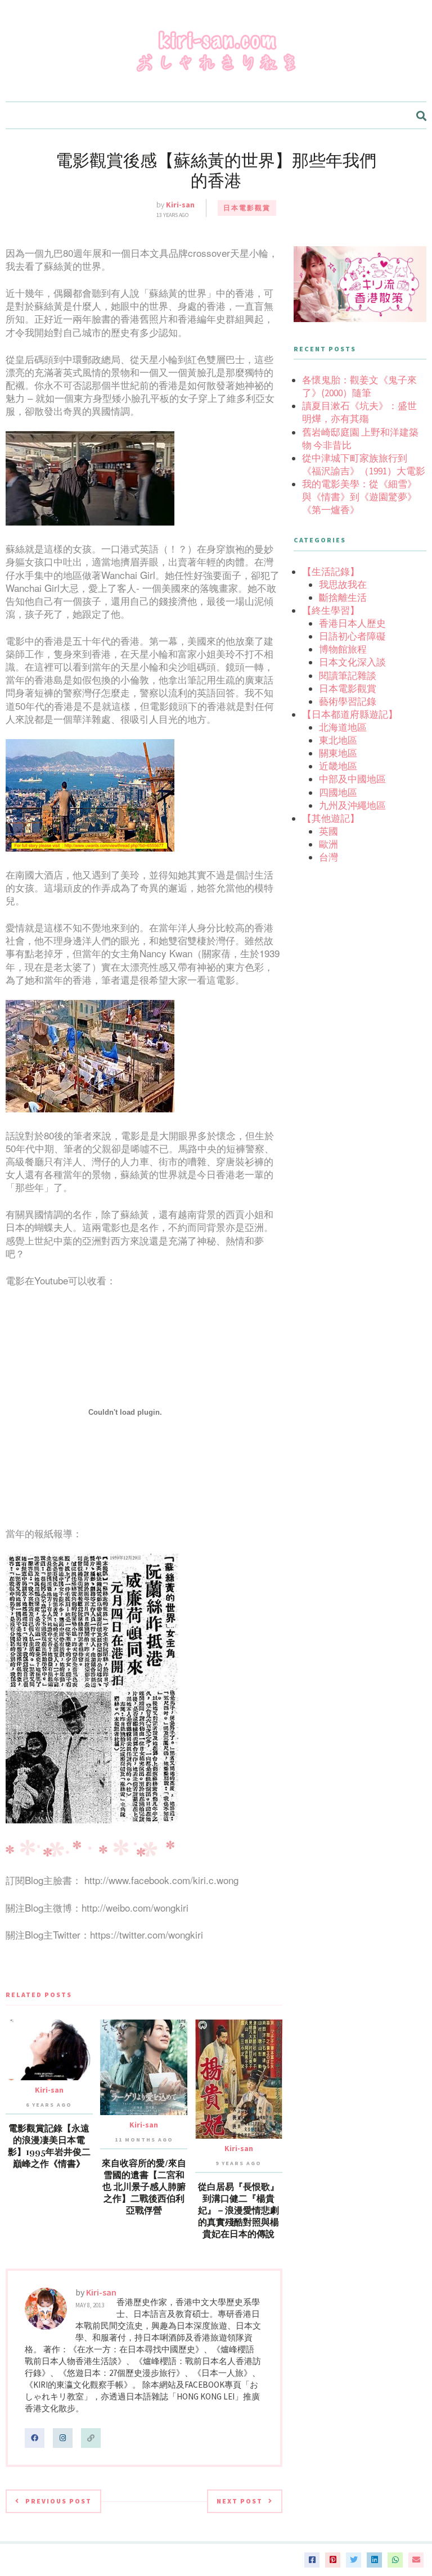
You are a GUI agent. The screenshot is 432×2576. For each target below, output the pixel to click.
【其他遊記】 (331, 818)
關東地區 (338, 753)
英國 (328, 831)
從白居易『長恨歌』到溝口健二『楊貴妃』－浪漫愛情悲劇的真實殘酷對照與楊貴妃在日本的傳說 (238, 2211)
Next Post (240, 2501)
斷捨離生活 (343, 597)
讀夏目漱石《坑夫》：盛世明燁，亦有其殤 (359, 412)
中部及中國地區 (352, 779)
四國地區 (338, 793)
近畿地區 (338, 766)
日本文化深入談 (352, 662)
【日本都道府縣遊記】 (350, 714)
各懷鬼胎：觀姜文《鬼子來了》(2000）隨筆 (359, 386)
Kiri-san (180, 205)
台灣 (328, 857)
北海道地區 (343, 727)
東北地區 (338, 740)
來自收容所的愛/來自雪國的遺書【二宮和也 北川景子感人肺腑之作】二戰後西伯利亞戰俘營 (144, 2187)
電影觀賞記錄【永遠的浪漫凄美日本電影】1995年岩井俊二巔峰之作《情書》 (49, 2146)
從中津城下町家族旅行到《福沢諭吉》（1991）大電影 (364, 465)
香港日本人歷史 (352, 623)
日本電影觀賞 (247, 208)
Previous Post (58, 2501)
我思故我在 (343, 585)
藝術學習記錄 (348, 701)
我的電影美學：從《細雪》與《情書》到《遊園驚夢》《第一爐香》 (359, 497)
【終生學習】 (331, 610)
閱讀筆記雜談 (348, 676)
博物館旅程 (343, 649)
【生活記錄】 (331, 572)
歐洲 (328, 844)
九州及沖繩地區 (352, 805)
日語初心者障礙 (352, 636)
